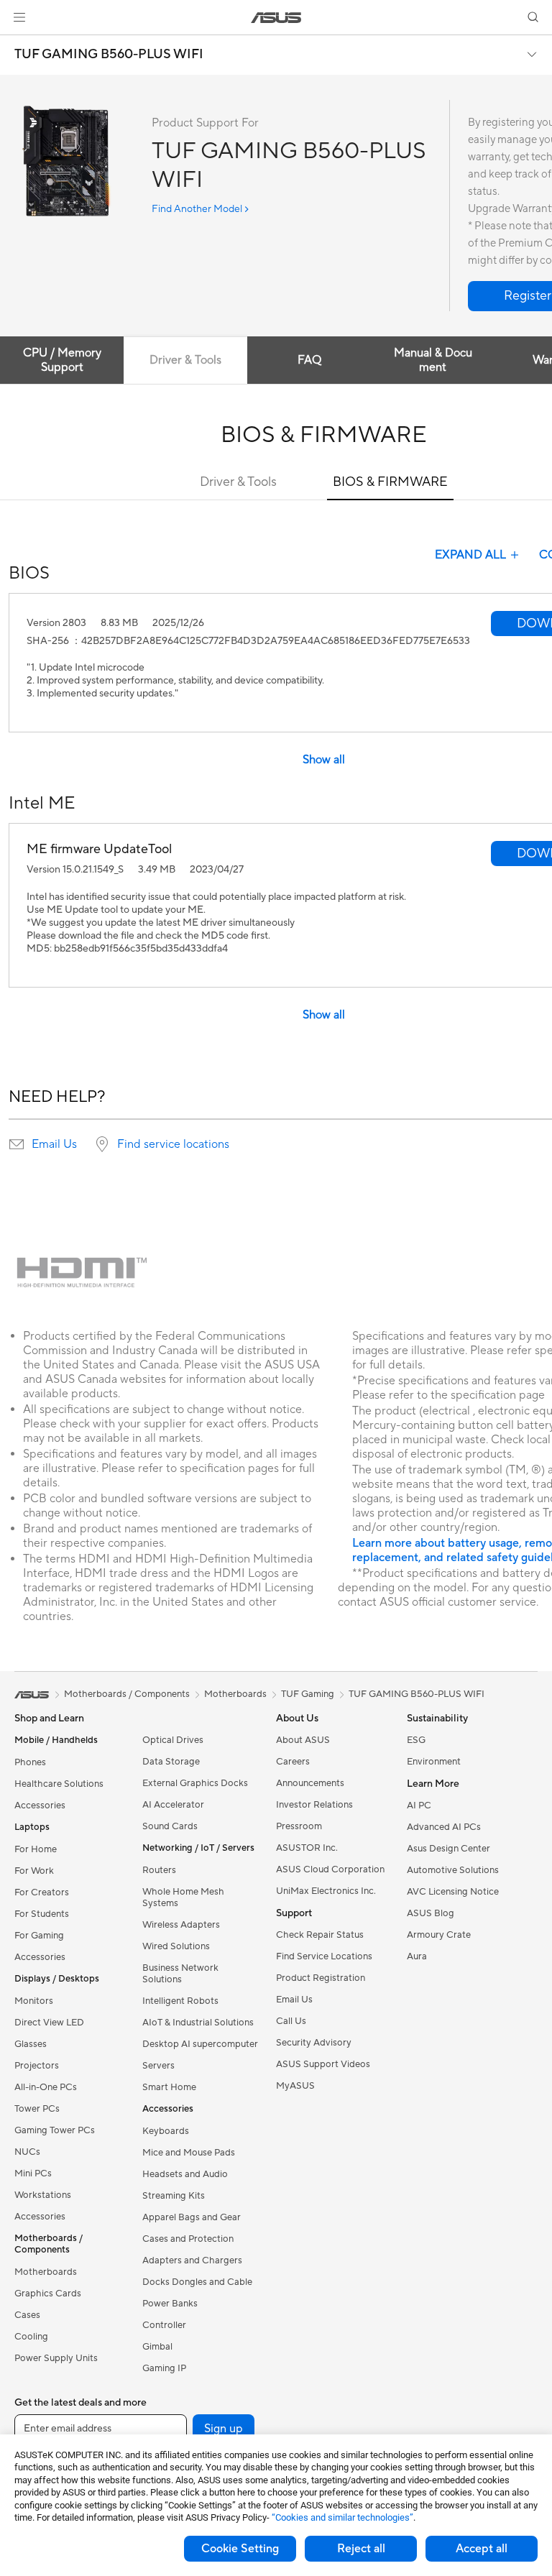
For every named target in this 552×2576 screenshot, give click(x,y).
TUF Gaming (308, 1694)
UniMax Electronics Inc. (326, 1891)
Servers (158, 2066)
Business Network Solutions (180, 1974)
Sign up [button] (224, 2429)
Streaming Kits (174, 2196)
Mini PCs (33, 2173)
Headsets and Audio (185, 2174)
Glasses (31, 2044)
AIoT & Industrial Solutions (198, 2023)
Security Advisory (314, 2043)
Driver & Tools (238, 482)
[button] (19, 17)
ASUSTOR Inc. (307, 1848)
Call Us (291, 2021)
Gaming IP (164, 2368)
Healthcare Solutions (59, 1784)
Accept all (482, 2549)
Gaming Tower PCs (55, 2130)
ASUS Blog (431, 1913)
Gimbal (157, 2347)
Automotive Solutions (453, 1870)
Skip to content (17, 44)
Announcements (310, 1783)
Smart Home (169, 2087)
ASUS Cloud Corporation (330, 1869)
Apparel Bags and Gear (192, 2217)
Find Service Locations (324, 1956)
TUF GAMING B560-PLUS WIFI (109, 55)
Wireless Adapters (181, 1925)
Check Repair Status (320, 1935)
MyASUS (295, 2086)
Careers (293, 1762)
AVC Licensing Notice (453, 1892)
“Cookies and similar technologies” (342, 2517)
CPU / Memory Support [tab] (62, 360)
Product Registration (321, 1978)
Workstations (43, 2195)
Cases (27, 2315)
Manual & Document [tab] (433, 360)
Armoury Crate (439, 1935)
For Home (36, 1849)
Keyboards (166, 2131)
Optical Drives (173, 1740)
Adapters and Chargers (192, 2260)
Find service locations (173, 1144)
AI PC (419, 1805)
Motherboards (46, 2272)
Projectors (37, 2066)
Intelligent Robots (180, 2001)
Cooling (31, 2337)
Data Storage (171, 1762)
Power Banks (170, 2304)
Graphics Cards (48, 2294)
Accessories (40, 1805)
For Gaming (39, 1936)
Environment (434, 1762)
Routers (159, 1870)
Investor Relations (314, 1805)
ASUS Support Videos (323, 2064)
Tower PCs (37, 2109)
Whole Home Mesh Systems (183, 1897)
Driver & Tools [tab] (185, 360)
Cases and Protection (188, 2239)
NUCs (27, 2152)
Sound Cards (170, 1826)
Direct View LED (49, 2023)
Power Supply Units (56, 2358)
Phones (30, 1762)
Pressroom (299, 1826)
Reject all (361, 2549)
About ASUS (303, 1740)
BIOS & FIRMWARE (390, 482)
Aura (417, 1956)
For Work (34, 1871)
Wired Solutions (176, 1946)
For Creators (42, 1892)
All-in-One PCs (46, 2087)
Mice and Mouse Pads (189, 2153)
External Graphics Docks (195, 1783)
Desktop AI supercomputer (200, 2044)
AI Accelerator (173, 1805)
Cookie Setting (240, 2549)
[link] (276, 18)
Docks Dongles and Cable (197, 2282)
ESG (416, 1740)
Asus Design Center (448, 1849)
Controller (164, 2325)
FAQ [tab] (309, 360)
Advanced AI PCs (444, 1827)
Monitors (34, 2001)
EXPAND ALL (470, 555)
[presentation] (17, 1144)
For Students (42, 1914)
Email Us (54, 1144)
